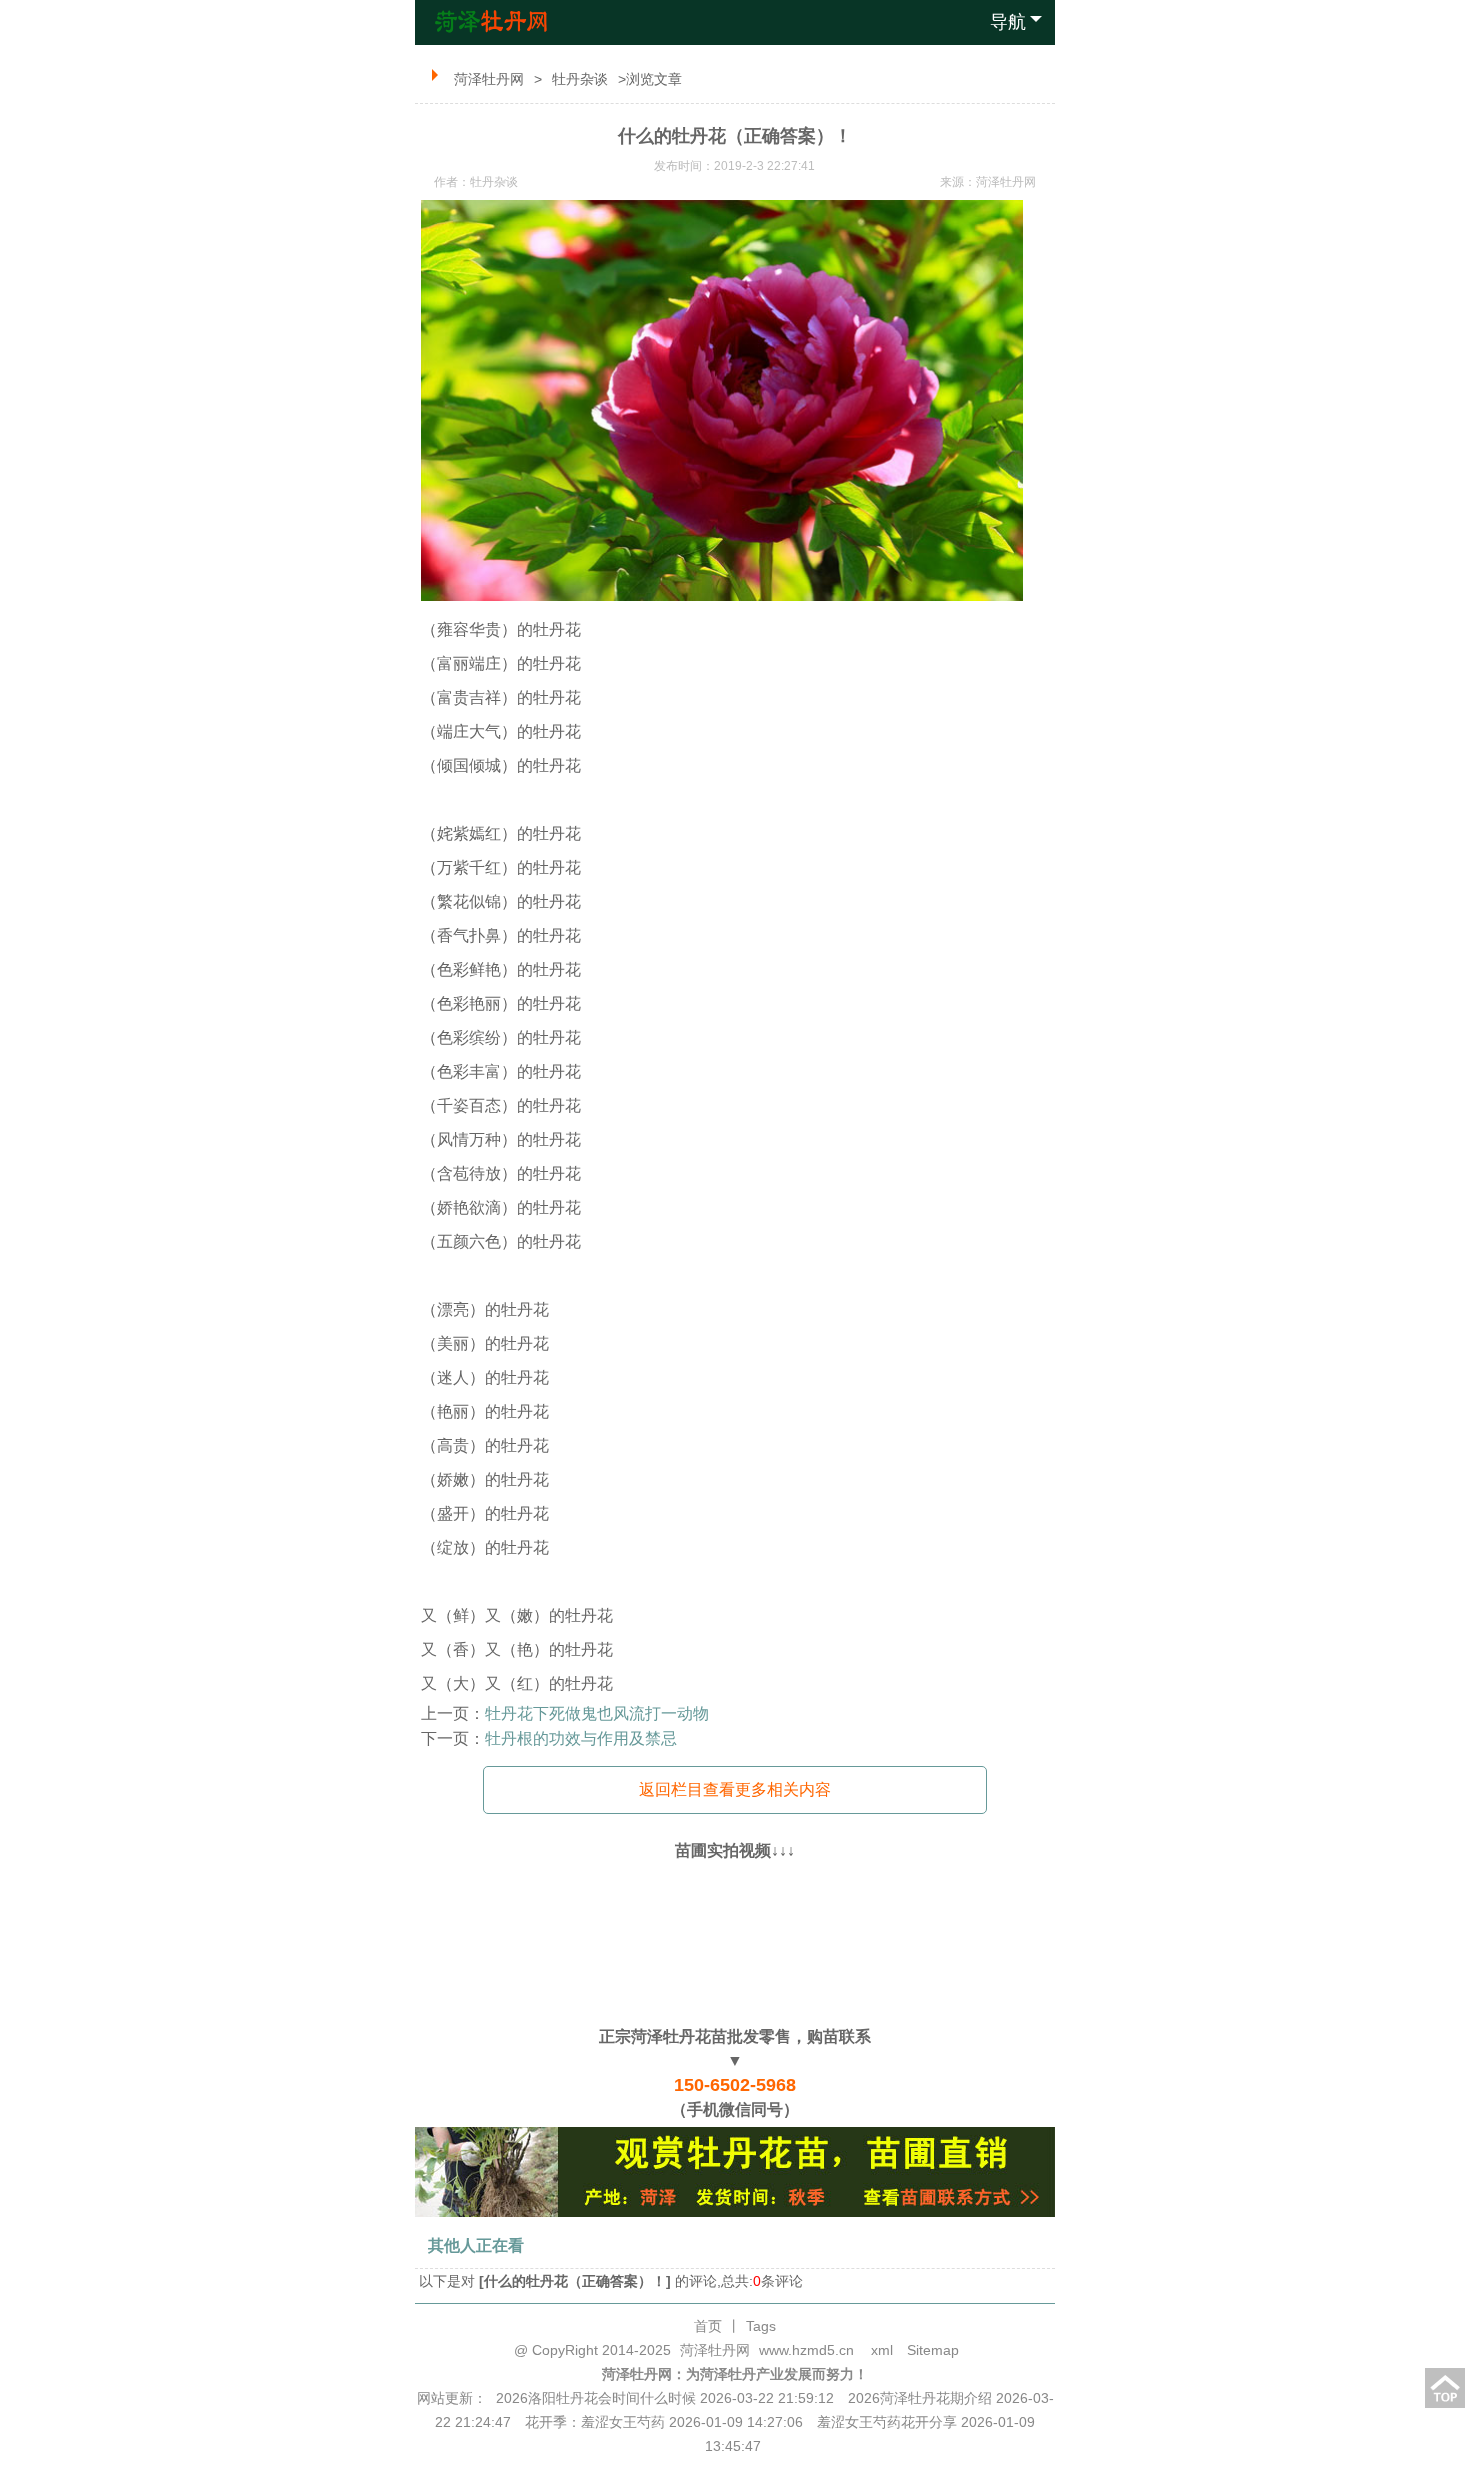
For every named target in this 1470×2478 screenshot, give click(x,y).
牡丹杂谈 (580, 79)
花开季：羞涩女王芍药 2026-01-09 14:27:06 (664, 2422)
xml (882, 2350)
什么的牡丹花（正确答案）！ (575, 2281)
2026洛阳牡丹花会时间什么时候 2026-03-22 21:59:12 (665, 2398)
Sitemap (933, 2350)
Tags (761, 2326)
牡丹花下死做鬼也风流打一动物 (597, 1713)
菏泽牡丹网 (489, 79)
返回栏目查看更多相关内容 (735, 1789)
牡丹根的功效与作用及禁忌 (581, 1738)
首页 (708, 2326)
